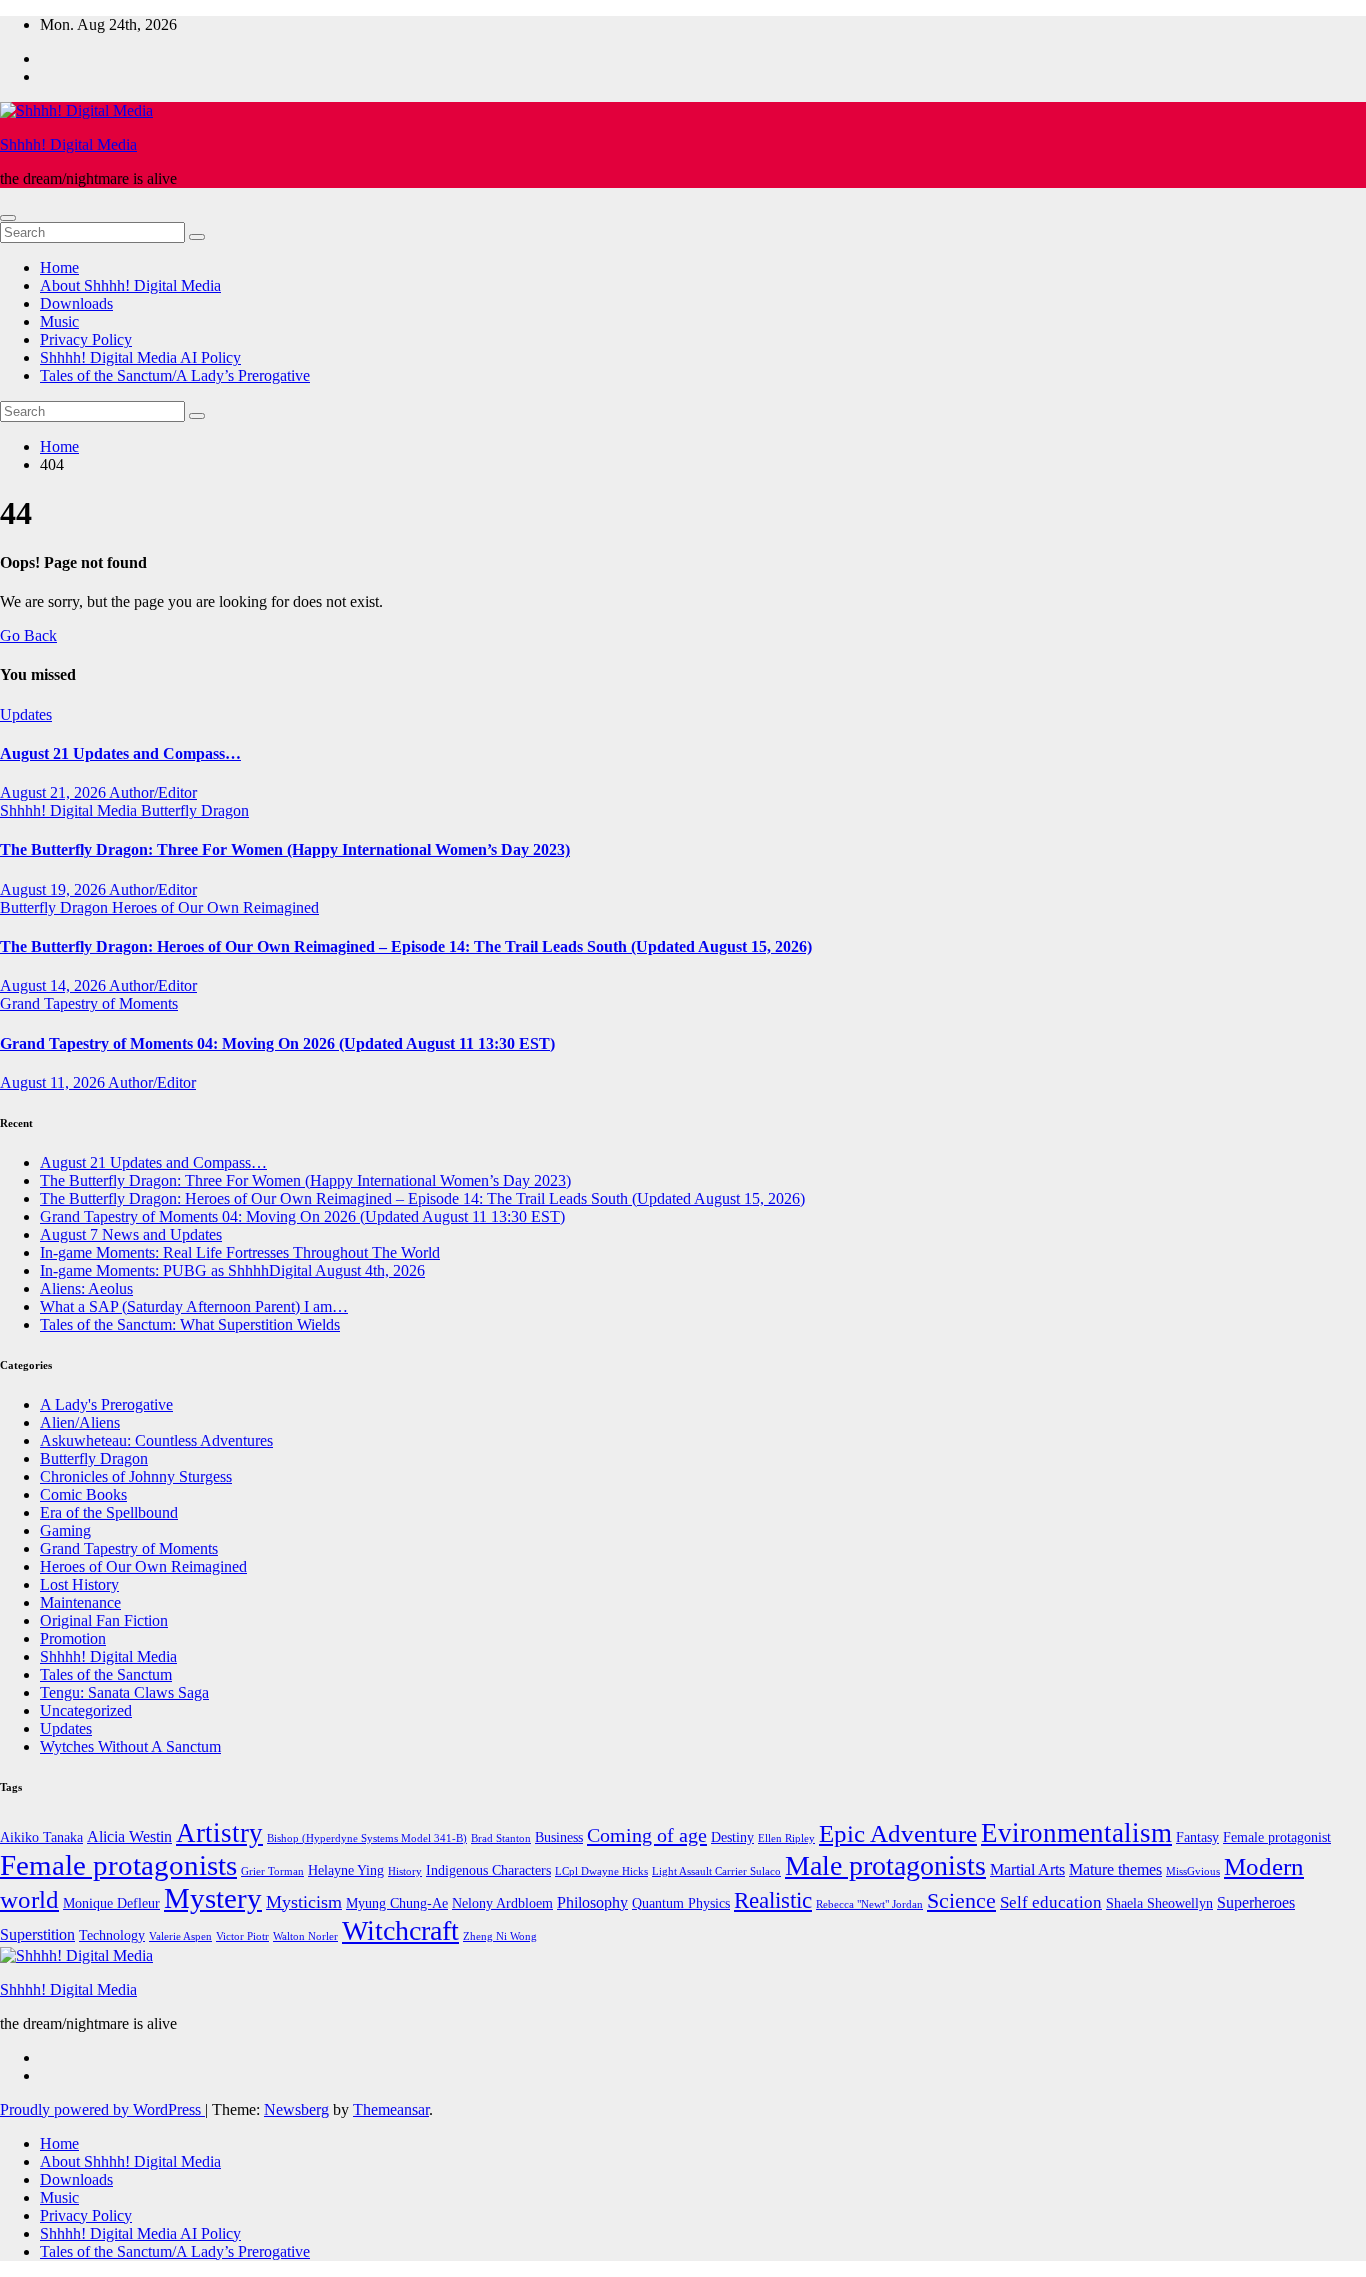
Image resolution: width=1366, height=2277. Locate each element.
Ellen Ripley (786, 1838)
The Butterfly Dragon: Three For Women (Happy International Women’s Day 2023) (285, 849)
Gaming (65, 1530)
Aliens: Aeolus (86, 1288)
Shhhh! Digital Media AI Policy (140, 357)
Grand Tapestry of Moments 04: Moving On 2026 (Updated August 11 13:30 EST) (277, 1043)
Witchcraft (400, 1930)
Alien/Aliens (80, 1422)
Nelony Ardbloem (502, 1903)
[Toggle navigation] (8, 218)
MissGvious (1193, 1871)
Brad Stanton (501, 1838)
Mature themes (1115, 1869)
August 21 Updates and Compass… (120, 753)
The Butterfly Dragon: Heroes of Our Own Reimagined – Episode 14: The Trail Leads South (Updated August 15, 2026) (406, 946)
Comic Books (83, 1494)
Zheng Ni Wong (500, 1936)
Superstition (37, 1934)
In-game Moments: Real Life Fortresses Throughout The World (240, 1252)
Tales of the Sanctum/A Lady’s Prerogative (175, 375)
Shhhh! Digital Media (68, 144)
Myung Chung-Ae (397, 1903)
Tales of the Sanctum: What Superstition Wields (190, 1324)
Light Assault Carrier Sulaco (716, 1871)
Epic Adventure (898, 1833)
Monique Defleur (111, 1903)
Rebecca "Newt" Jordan (869, 1904)
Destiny (732, 1837)
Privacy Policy (86, 339)
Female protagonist (1277, 1837)
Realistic (773, 1900)
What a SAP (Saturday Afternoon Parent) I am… (194, 1306)
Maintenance (80, 1602)
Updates (26, 714)
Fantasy (1197, 1837)
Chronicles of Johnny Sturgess (136, 1476)
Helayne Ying (346, 1870)
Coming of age (647, 1835)
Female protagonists (118, 1865)
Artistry (219, 1833)
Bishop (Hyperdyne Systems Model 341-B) (367, 1838)
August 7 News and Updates (131, 1234)
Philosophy (592, 1902)
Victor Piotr (242, 1936)
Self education (1051, 1902)
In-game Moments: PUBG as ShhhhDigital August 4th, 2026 (232, 1270)
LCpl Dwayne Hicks (601, 1871)
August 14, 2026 (54, 985)
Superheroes (1256, 1902)
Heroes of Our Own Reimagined (215, 907)
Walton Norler (305, 1936)
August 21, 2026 (54, 792)
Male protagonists (885, 1865)
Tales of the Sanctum (106, 1674)
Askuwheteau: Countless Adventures (156, 1440)
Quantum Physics (681, 1903)
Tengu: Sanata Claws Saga (124, 1692)
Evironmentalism (1076, 1833)
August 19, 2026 (54, 889)
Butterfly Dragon (195, 810)
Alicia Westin (129, 1836)
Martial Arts (1027, 1869)
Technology (112, 1935)
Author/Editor (153, 792)
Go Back (28, 635)
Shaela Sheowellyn (1159, 1903)
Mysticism (304, 1902)
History (405, 1871)
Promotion (73, 1638)
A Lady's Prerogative (106, 1404)
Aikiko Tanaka (41, 1837)
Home (59, 267)
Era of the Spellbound (109, 1512)
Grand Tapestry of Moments (89, 1003)
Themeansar (391, 2109)
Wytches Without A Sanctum (130, 1746)
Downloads (76, 303)
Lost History (79, 1584)
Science (961, 1900)
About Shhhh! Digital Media (130, 285)
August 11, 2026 (54, 1082)
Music (59, 321)
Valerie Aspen (180, 1936)
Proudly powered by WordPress (102, 2109)
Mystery (213, 1898)
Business (559, 1837)
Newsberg (296, 2109)
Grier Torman (272, 1871)
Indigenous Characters (488, 1870)
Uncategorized (86, 1710)
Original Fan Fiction (104, 1620)
